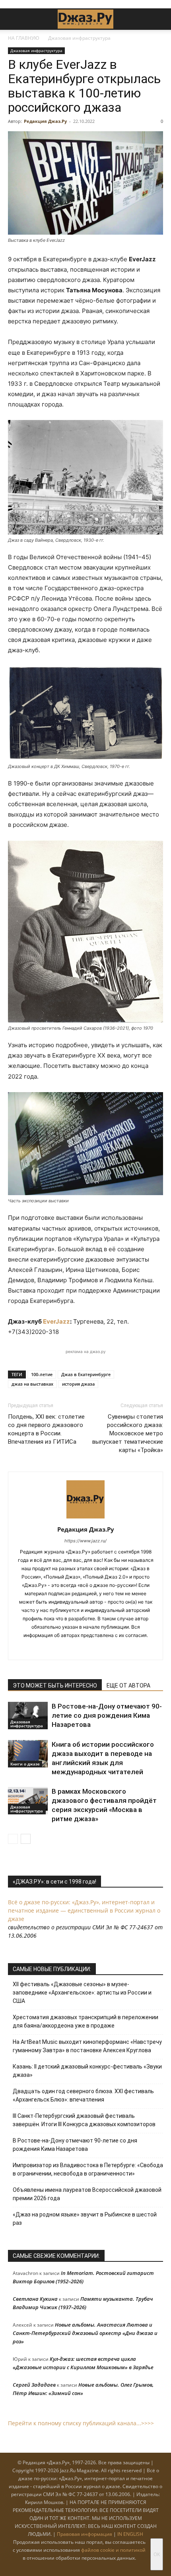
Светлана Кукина (35, 2299)
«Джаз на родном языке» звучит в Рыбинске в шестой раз (85, 2219)
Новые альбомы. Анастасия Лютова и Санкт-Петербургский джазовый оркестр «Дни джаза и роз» (85, 2333)
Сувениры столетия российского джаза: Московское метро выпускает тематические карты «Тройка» (128, 1433)
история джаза (78, 1384)
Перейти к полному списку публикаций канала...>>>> (81, 2423)
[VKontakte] (77, 1649)
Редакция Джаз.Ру (45, 121)
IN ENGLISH (130, 2534)
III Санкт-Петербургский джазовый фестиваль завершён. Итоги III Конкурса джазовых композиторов (84, 2120)
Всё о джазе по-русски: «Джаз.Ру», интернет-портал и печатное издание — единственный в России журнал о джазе (84, 1910)
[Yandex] (94, 1649)
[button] (14, 19)
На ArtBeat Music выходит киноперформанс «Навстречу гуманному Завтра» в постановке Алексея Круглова (87, 2046)
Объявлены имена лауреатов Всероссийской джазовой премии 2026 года (87, 2194)
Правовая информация (85, 2534)
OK (157, 2554)
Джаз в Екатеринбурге (86, 1374)
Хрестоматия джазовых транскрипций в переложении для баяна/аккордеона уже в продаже (85, 2021)
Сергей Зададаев (34, 2385)
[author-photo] (85, 1518)
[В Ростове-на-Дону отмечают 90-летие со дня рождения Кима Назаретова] (28, 1716)
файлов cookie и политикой (113, 2550)
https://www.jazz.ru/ (85, 1541)
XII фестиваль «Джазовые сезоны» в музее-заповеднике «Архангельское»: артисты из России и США (82, 1993)
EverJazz (56, 1321)
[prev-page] (13, 1839)
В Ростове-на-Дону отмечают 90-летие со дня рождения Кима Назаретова (107, 1715)
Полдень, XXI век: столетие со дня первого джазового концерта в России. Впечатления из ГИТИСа (46, 1429)
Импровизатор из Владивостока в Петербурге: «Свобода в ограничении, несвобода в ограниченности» (88, 2169)
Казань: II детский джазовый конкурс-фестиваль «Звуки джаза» (87, 2071)
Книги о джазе (25, 1764)
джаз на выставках (32, 1384)
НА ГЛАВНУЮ (24, 38)
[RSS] (61, 1649)
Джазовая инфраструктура (79, 38)
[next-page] (26, 1839)
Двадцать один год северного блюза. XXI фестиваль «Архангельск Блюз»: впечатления (83, 2095)
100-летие (42, 1374)
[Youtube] (111, 1649)
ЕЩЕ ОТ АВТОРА (128, 1686)
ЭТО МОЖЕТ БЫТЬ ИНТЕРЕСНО (55, 1686)
